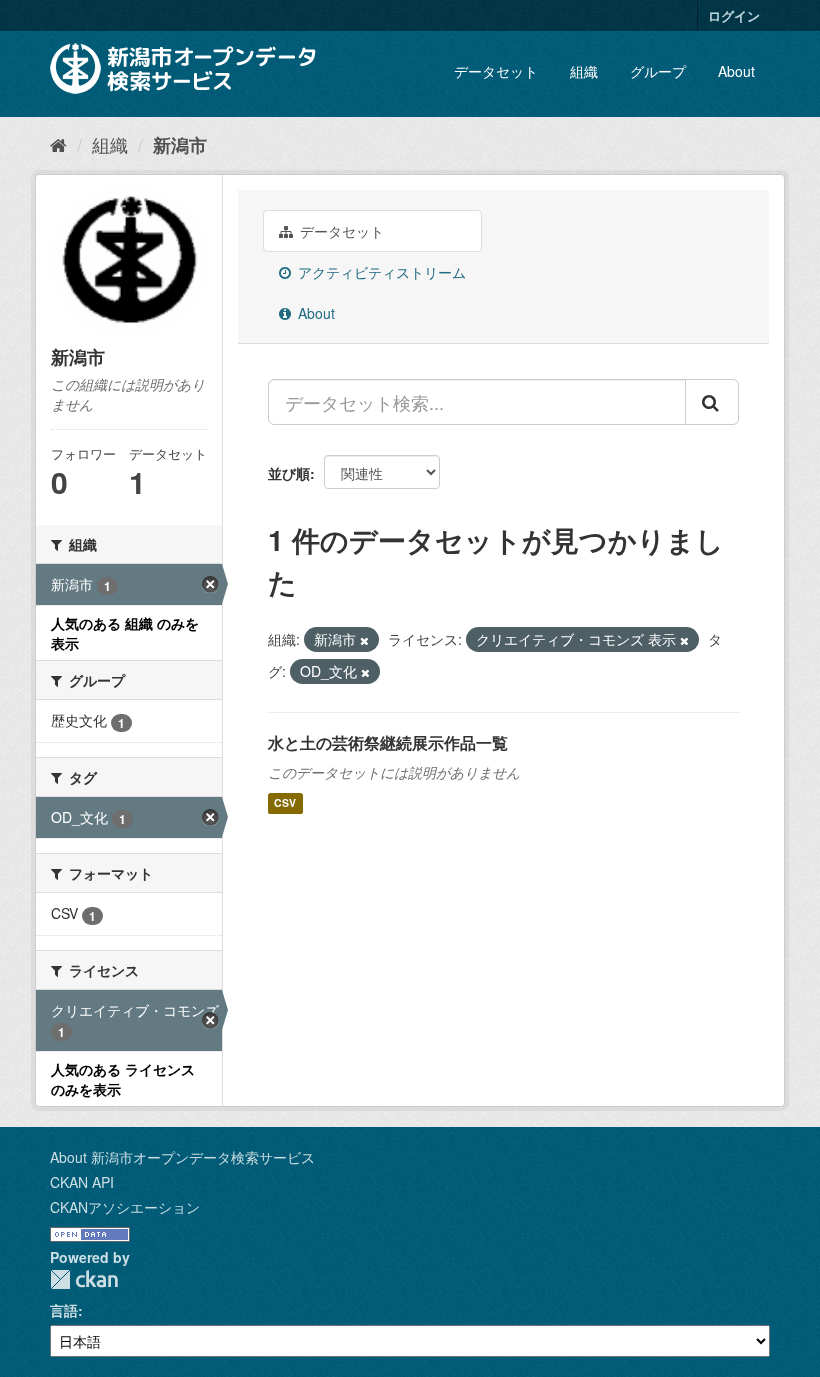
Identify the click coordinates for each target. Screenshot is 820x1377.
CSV (285, 803)
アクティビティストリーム (380, 272)
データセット (496, 71)
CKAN (84, 1279)
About (736, 71)
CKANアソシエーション (125, 1207)
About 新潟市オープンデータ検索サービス (182, 1157)
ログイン (734, 15)
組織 (584, 71)
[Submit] (712, 402)
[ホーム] (58, 144)
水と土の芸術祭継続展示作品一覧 (388, 742)
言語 (64, 1310)
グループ (658, 71)
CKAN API (82, 1182)
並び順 (289, 473)
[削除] (364, 640)
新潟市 (180, 145)
